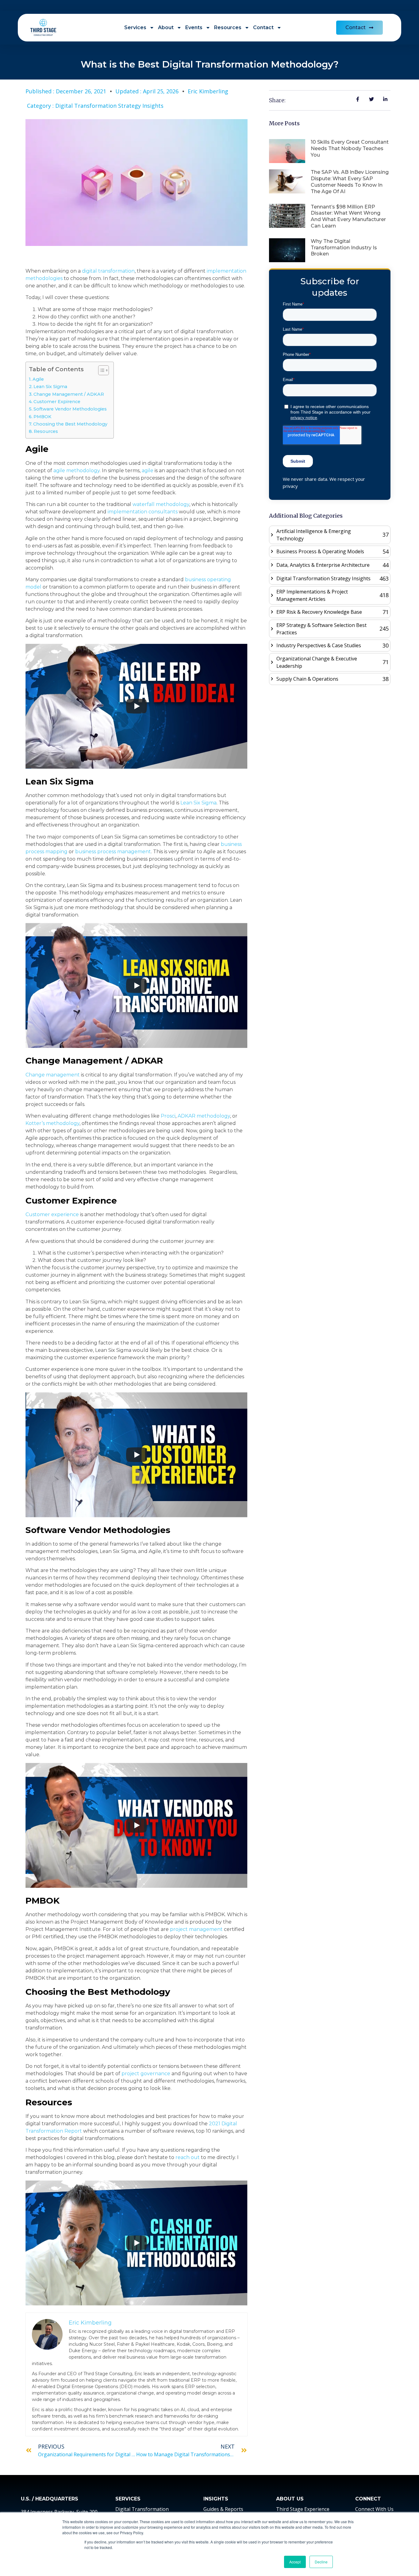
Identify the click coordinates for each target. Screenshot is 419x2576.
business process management (113, 852)
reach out (188, 2157)
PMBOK (42, 417)
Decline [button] (321, 2562)
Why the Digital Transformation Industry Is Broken (344, 248)
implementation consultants (143, 512)
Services (135, 27)
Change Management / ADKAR (69, 394)
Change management (53, 1075)
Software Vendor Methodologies (70, 409)
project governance (146, 2074)
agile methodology (77, 471)
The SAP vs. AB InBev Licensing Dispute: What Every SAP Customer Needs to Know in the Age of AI (350, 182)
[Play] (136, 706)
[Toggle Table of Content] (100, 370)
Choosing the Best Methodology (70, 424)
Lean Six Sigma (50, 387)
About (166, 27)
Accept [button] (295, 2562)
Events (194, 27)
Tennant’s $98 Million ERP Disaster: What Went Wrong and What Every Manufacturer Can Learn (348, 216)
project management (196, 1929)
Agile (38, 379)
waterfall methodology (161, 504)
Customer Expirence (57, 402)
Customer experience (52, 1214)
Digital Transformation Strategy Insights (109, 106)
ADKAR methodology (204, 1116)
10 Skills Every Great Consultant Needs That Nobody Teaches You (350, 148)
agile (148, 471)
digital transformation (108, 271)
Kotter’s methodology (52, 1123)
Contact (263, 27)
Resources (228, 27)
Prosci (168, 1116)
